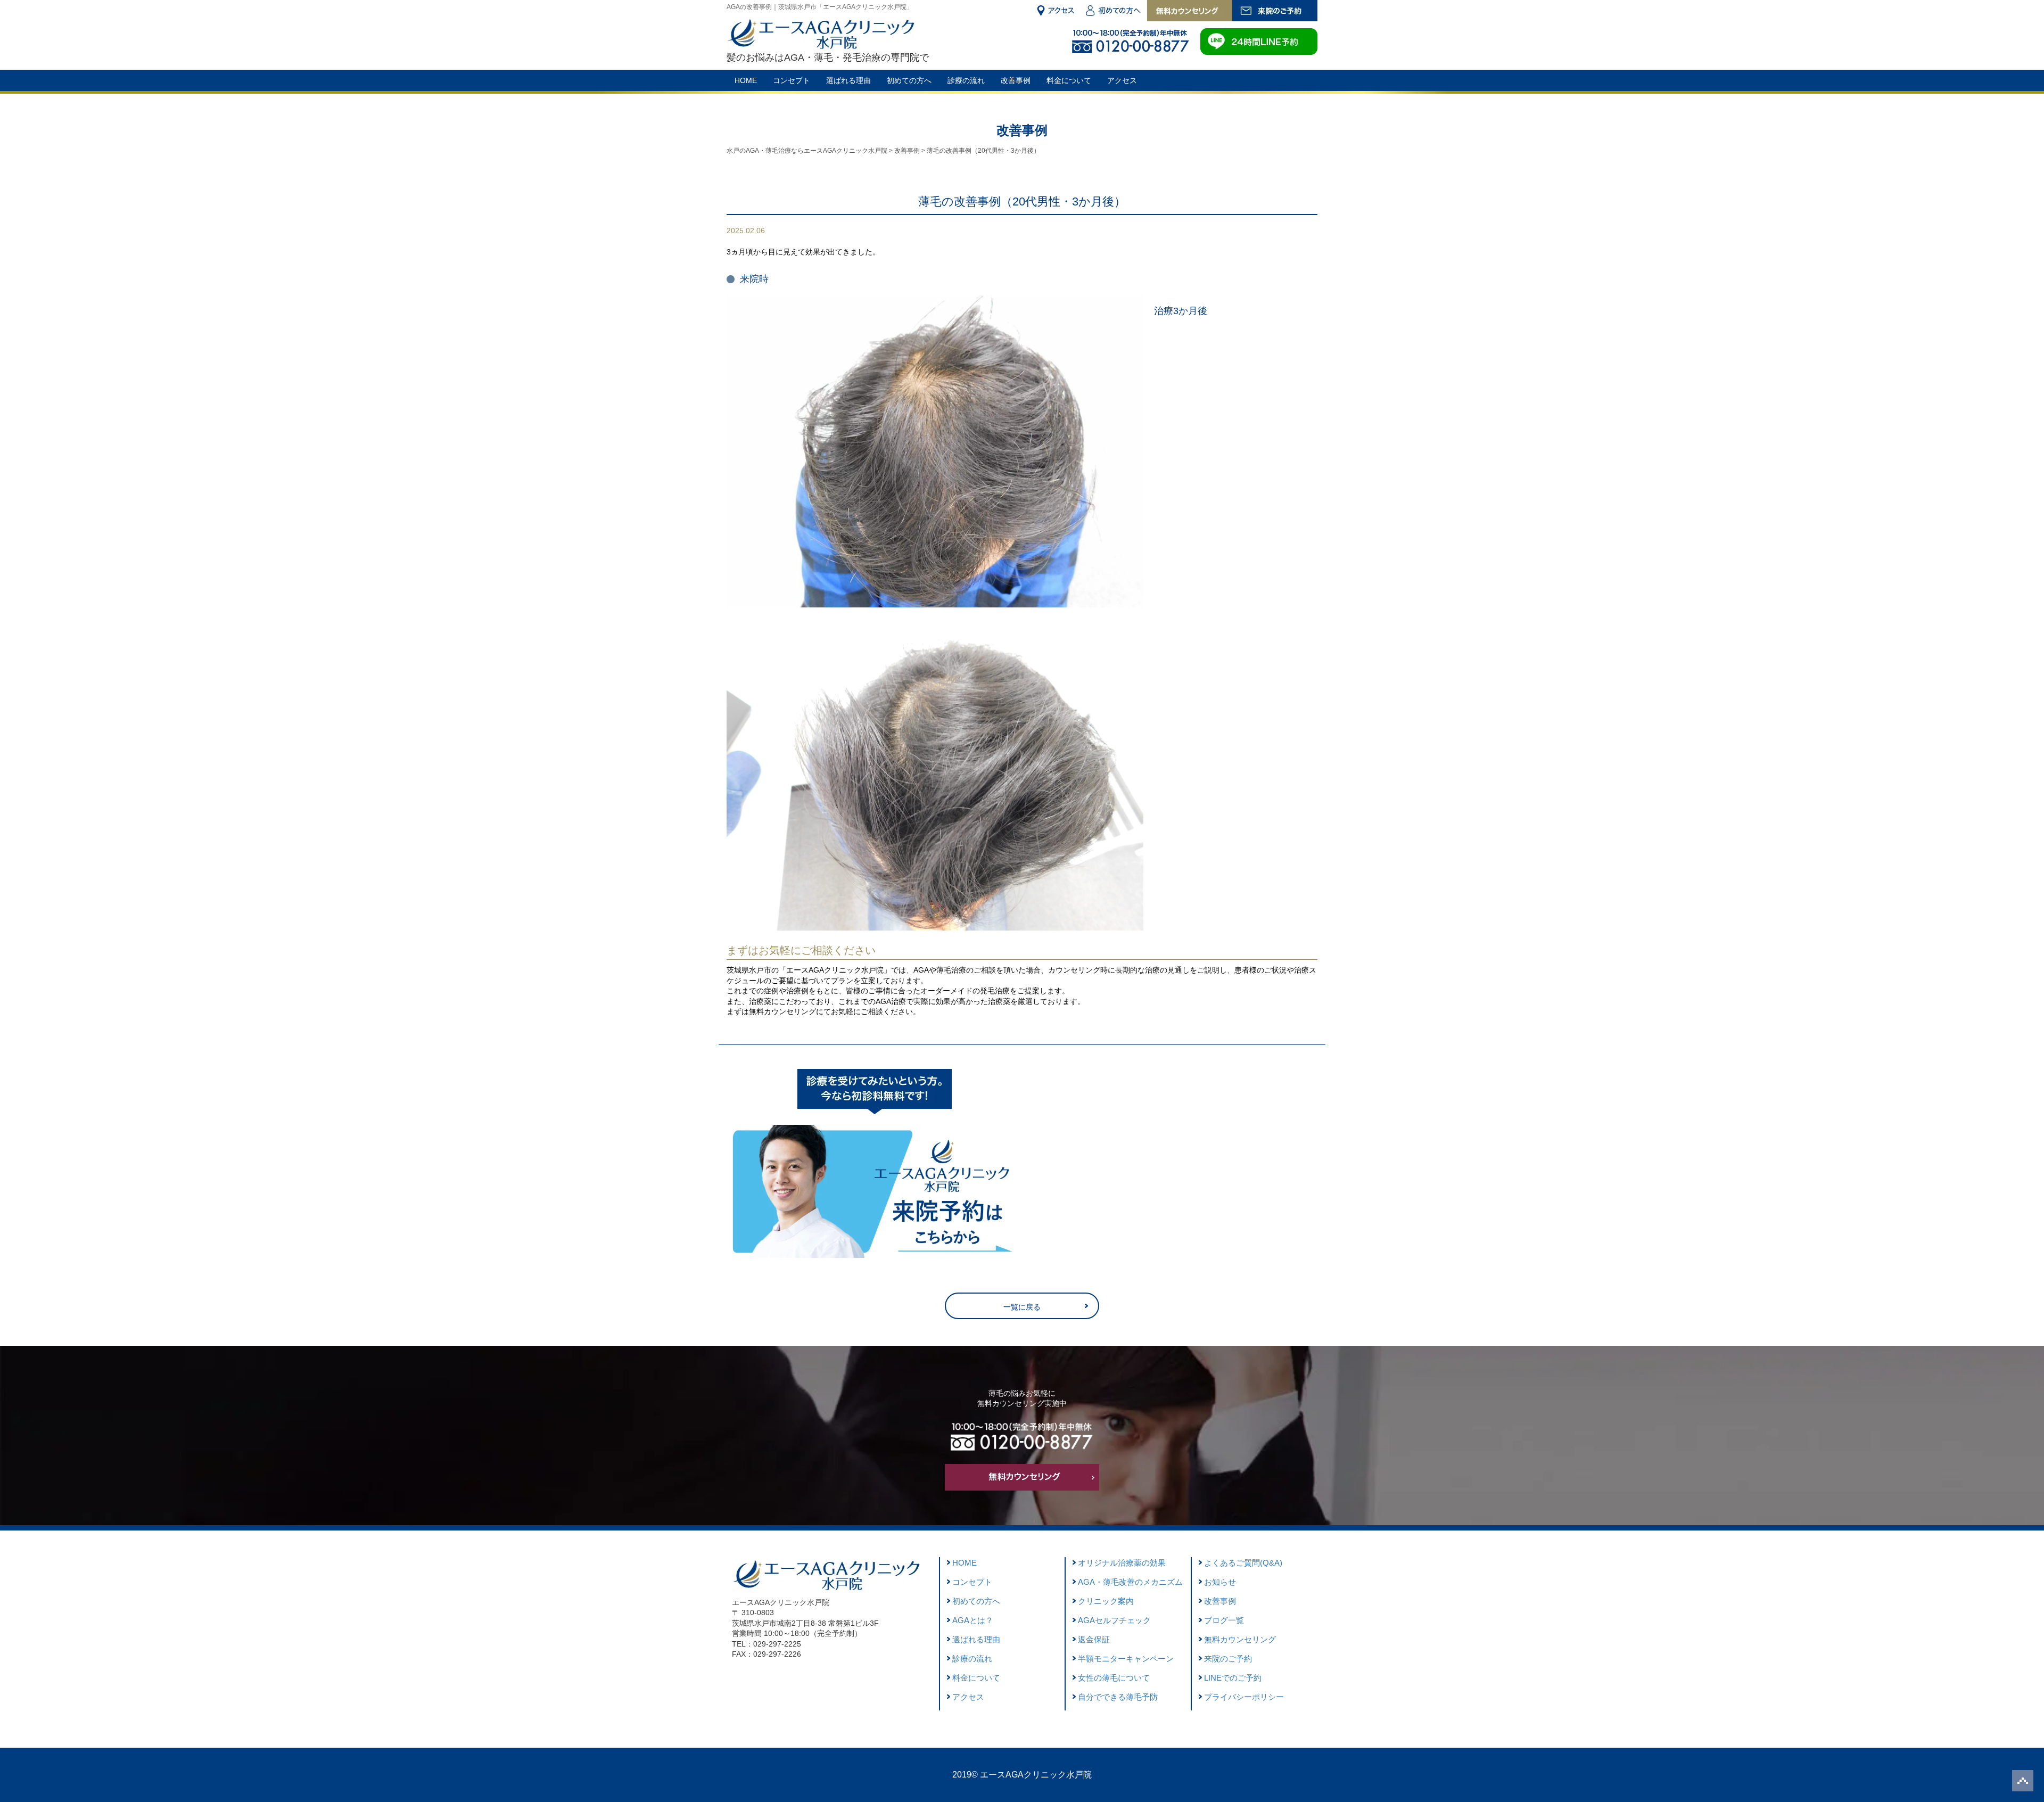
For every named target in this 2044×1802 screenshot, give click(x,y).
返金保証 (1094, 1639)
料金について (1069, 80)
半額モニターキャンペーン (1126, 1659)
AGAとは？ (973, 1620)
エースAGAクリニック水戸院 (1036, 1775)
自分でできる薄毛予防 (1118, 1697)
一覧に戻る (1022, 1307)
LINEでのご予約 (1233, 1678)
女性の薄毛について (1114, 1678)
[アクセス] (1055, 11)
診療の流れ (966, 80)
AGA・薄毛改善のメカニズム (1130, 1582)
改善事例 (1016, 80)
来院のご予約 (1228, 1659)
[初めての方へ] (1114, 11)
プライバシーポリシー (1244, 1697)
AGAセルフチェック (1114, 1620)
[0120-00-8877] (1022, 1458)
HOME (746, 80)
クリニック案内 (1106, 1601)
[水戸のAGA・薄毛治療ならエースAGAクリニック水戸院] (821, 44)
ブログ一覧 (1224, 1620)
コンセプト (792, 80)
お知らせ (1220, 1582)
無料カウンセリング (1240, 1639)
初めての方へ (909, 80)
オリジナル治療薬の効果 (1122, 1563)
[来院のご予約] (1275, 11)
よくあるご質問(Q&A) (1243, 1563)
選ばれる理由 (848, 80)
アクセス (1122, 80)
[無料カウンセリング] (1190, 11)
